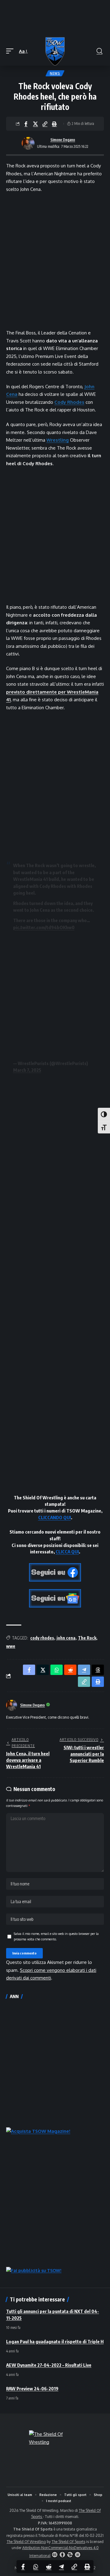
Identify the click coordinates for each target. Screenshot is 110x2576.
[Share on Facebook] (26, 124)
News (55, 73)
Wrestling (58, 440)
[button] (11, 51)
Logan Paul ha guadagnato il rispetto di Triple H (55, 2341)
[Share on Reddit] (49, 2567)
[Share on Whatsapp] (36, 2567)
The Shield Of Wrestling (26, 2542)
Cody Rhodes (69, 402)
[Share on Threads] (98, 1670)
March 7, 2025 (27, 1070)
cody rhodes (42, 1638)
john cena (66, 1638)
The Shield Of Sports (68, 2542)
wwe (11, 1646)
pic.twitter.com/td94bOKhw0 (44, 927)
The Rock (87, 1638)
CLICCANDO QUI (55, 1517)
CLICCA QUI (67, 1552)
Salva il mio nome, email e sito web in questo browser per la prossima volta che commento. (56, 1936)
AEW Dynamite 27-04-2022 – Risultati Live (49, 2365)
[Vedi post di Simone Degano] (28, 143)
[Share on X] (35, 124)
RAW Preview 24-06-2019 (32, 2388)
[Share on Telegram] (61, 2567)
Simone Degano (63, 140)
